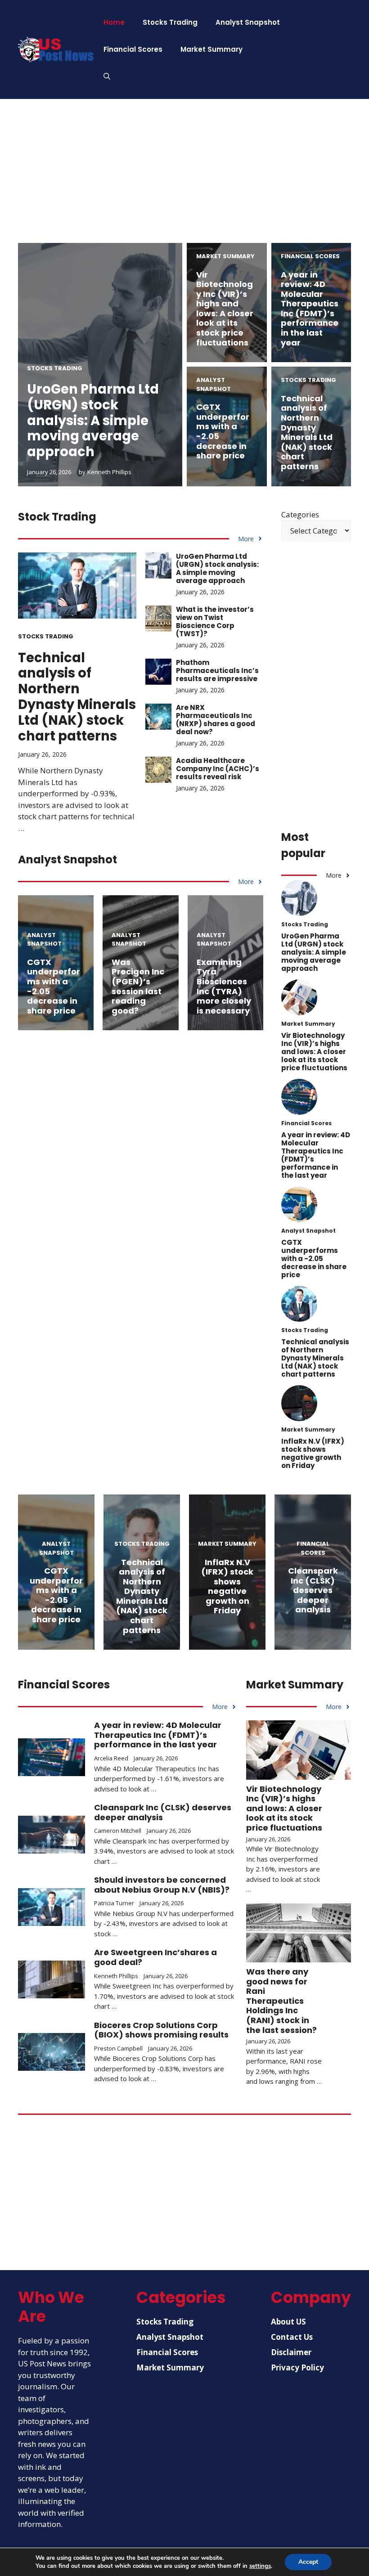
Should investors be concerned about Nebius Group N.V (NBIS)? (162, 1885)
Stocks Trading (170, 22)
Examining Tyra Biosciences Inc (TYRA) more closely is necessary (224, 986)
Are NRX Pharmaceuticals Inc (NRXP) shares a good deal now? (216, 720)
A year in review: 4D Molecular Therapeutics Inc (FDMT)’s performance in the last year (310, 309)
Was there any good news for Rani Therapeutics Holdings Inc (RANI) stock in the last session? (281, 2001)
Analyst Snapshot (248, 22)
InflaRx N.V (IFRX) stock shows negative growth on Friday (313, 1453)
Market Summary (211, 49)
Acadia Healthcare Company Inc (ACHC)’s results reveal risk (218, 769)
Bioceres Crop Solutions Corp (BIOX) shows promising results (161, 2030)
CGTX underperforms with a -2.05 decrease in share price (223, 431)
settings (260, 2566)
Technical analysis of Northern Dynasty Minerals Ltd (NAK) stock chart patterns (307, 432)
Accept (308, 2562)
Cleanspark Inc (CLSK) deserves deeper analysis (313, 1590)
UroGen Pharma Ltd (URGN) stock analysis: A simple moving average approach (93, 420)
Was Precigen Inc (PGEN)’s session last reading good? (138, 986)
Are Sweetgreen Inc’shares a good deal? (155, 1957)
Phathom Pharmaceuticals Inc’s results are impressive (217, 671)
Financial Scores (133, 49)
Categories (300, 514)
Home (114, 22)
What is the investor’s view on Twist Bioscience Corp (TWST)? (215, 622)
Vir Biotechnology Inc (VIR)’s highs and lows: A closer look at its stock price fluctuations (225, 309)
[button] (107, 76)
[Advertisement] (184, 180)
